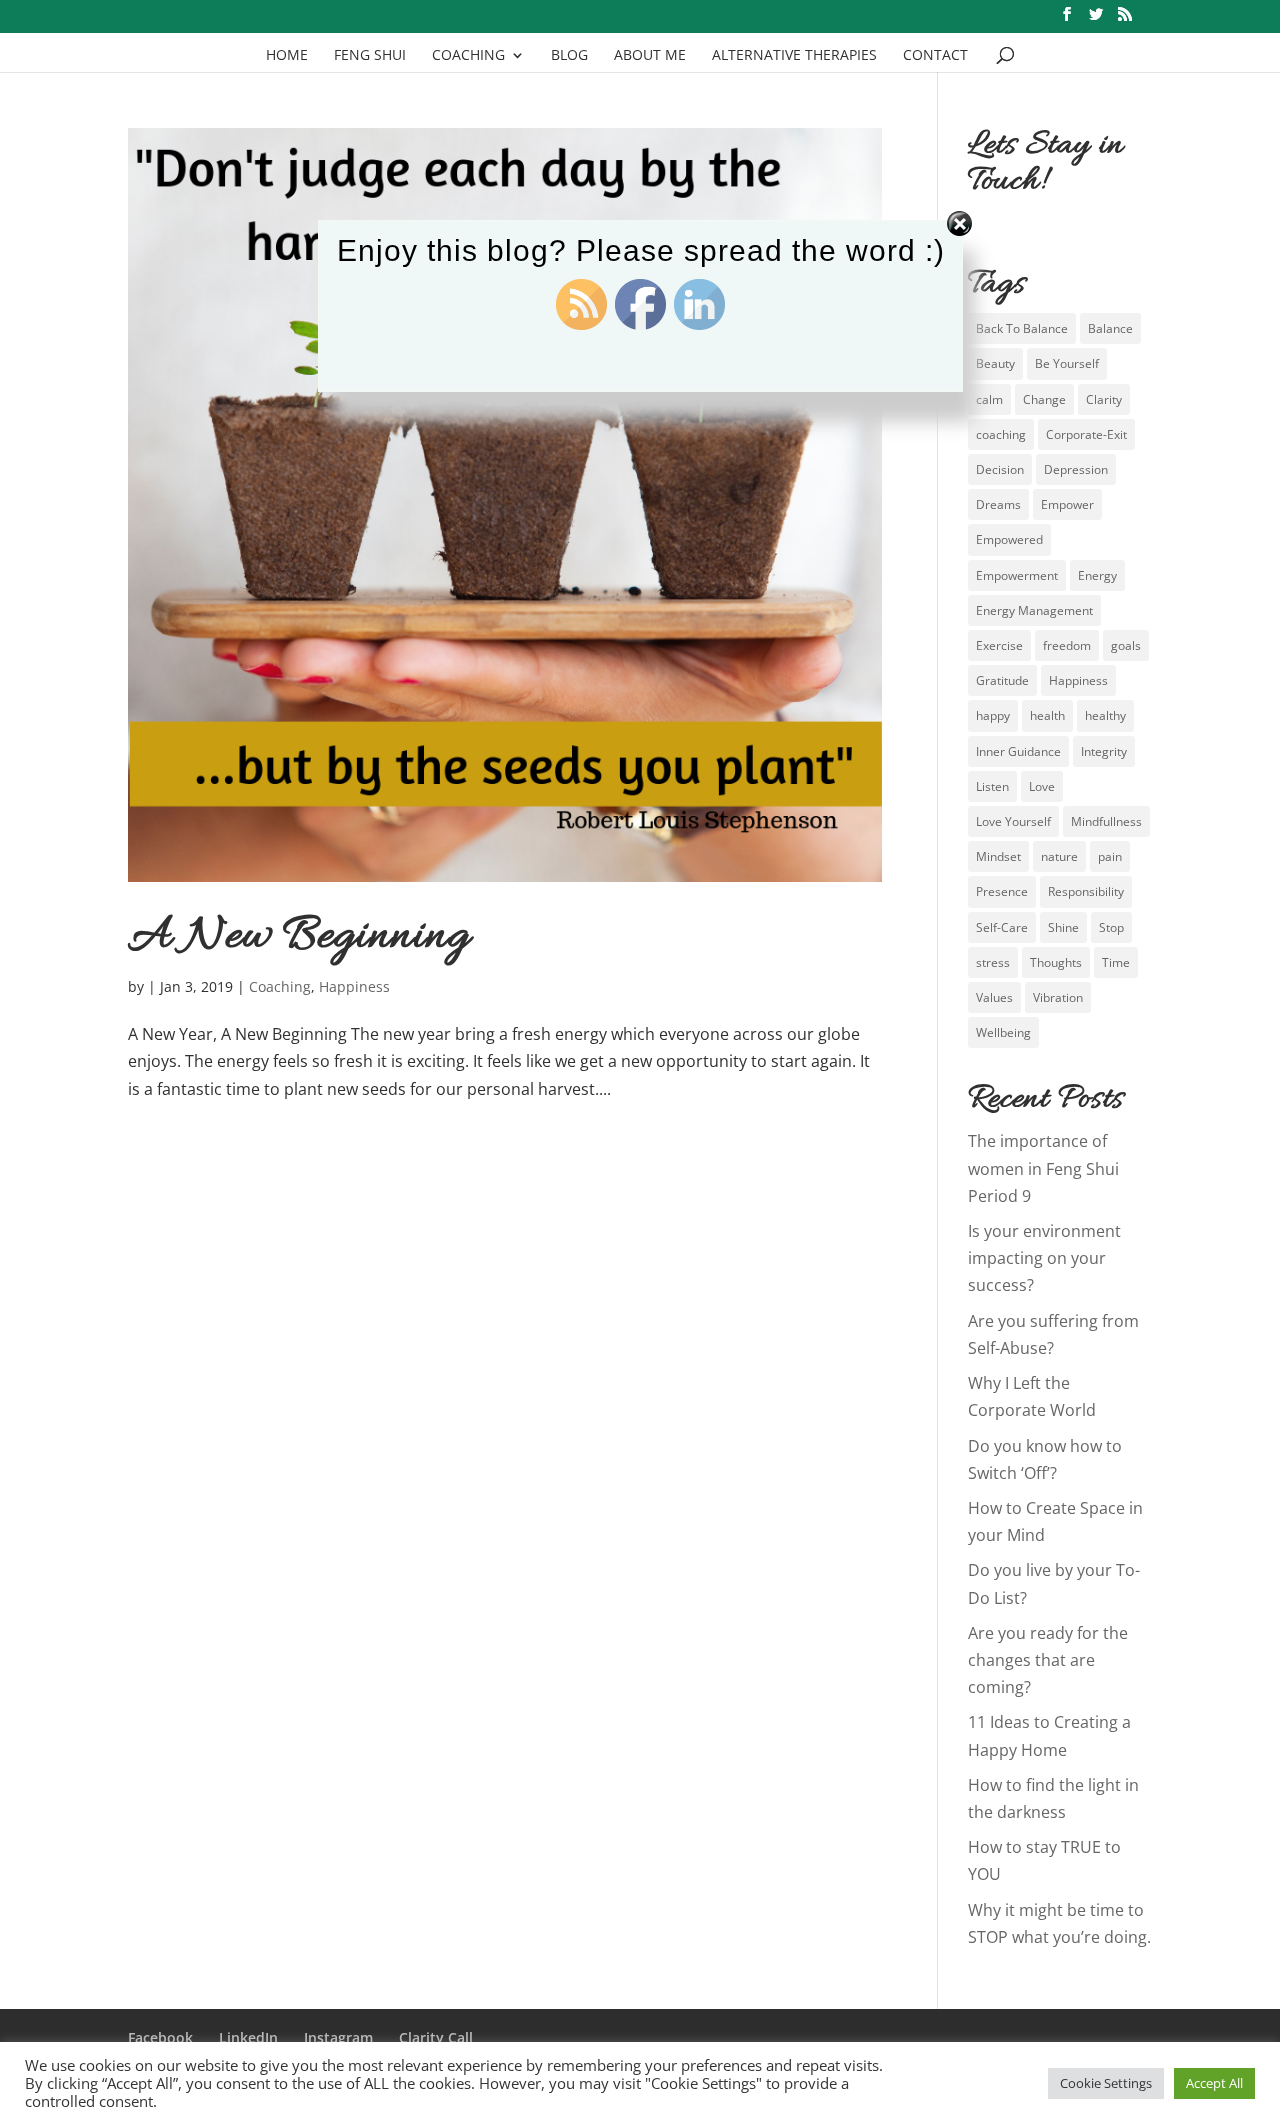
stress (993, 962)
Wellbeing (1003, 1032)
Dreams (998, 504)
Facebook (160, 2037)
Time (1116, 962)
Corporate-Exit (1086, 434)
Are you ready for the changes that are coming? (1048, 1660)
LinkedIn (248, 2037)
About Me (650, 56)
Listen (992, 786)
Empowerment (1017, 575)
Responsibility (1086, 891)
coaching (1001, 434)
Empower (1067, 504)
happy (993, 715)
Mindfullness (1106, 821)
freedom (1067, 645)
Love (1042, 786)
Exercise (999, 645)
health (1047, 715)
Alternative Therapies (794, 56)
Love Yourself (1013, 821)
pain (1110, 856)
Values (994, 997)
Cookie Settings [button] (1106, 2083)
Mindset (998, 856)
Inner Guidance (1018, 751)
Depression (1076, 469)
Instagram (338, 2037)
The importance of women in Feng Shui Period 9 (1043, 1168)
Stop (1111, 927)
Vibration (1058, 997)
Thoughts (1056, 962)
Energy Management (1034, 610)
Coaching (468, 56)
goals (1126, 645)
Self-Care (1002, 927)
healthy (1105, 715)
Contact (935, 56)
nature (1059, 856)
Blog (569, 56)
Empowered (1009, 539)
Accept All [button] (1214, 2083)
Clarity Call (436, 2037)
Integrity (1104, 751)
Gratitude (1002, 680)
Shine (1063, 927)
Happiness (354, 986)
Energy (1097, 575)
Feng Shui (370, 56)
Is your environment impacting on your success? (1044, 1258)
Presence (1002, 891)
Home (287, 56)
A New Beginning (299, 937)
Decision (1000, 469)
